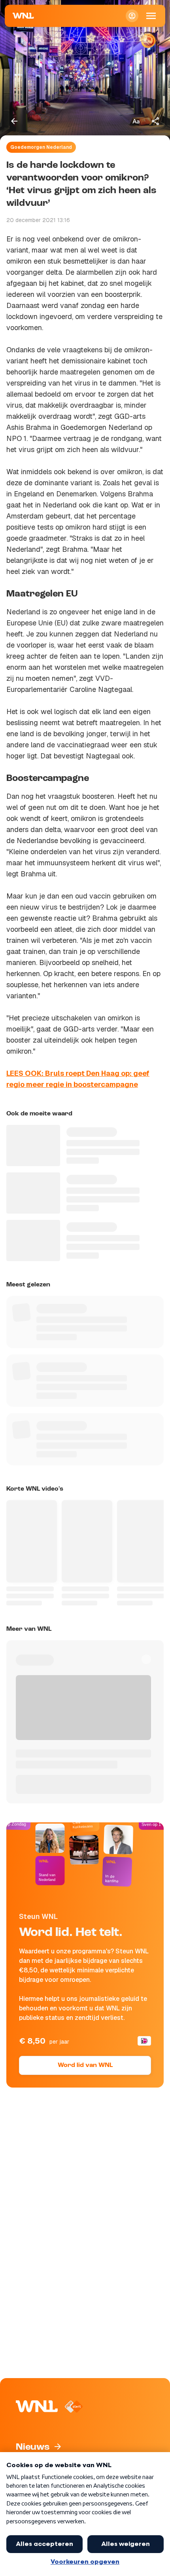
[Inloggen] (132, 16)
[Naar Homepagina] (23, 16)
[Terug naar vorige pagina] (14, 121)
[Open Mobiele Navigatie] (151, 16)
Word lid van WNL (85, 2065)
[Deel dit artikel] (156, 121)
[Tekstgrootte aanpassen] (136, 121)
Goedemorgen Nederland (41, 147)
